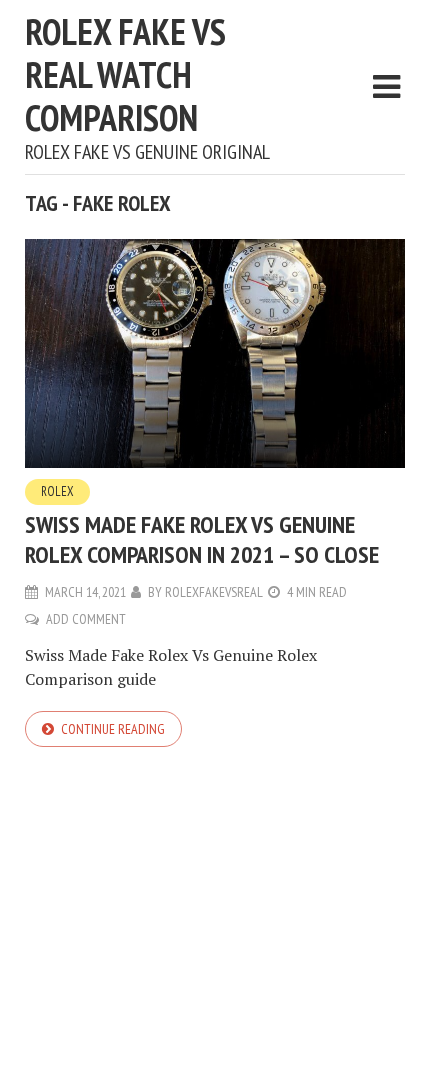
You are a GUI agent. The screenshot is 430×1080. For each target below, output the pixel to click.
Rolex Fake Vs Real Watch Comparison (125, 74)
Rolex (57, 491)
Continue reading (113, 729)
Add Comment (86, 619)
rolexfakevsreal (214, 592)
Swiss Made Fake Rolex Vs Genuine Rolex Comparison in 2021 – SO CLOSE (202, 539)
